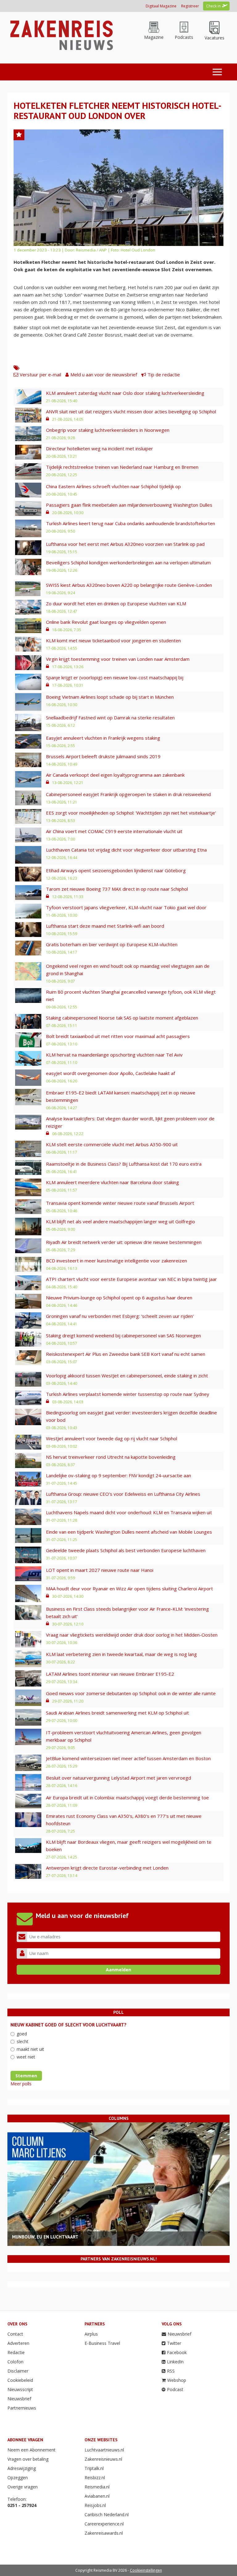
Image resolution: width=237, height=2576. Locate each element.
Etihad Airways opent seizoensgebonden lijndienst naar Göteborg (116, 870)
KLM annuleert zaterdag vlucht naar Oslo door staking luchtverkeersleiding (125, 393)
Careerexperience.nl (104, 2524)
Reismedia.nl (97, 2487)
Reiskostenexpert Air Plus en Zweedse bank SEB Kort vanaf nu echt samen (126, 1354)
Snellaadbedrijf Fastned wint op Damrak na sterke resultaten (110, 718)
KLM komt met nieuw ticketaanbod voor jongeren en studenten (113, 640)
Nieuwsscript (20, 2389)
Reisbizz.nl (95, 2478)
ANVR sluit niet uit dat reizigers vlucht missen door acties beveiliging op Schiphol (131, 411)
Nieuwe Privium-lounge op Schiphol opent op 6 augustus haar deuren (119, 1298)
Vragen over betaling (28, 2459)
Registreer (190, 6)
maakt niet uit (30, 2049)
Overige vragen (23, 2487)
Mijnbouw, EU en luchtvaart (45, 2237)
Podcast (175, 2389)
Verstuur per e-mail (40, 374)
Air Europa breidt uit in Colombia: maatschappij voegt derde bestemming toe (127, 1797)
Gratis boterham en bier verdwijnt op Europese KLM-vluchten (112, 944)
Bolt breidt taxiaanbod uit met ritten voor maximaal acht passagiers (118, 1036)
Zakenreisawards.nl (104, 2533)
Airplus (91, 2334)
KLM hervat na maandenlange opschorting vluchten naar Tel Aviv (114, 1055)
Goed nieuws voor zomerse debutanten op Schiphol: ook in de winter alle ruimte (131, 1693)
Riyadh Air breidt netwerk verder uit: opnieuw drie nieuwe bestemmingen (124, 1242)
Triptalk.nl (94, 2468)
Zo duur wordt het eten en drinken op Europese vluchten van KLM (116, 603)
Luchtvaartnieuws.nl (104, 2450)
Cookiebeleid (20, 2380)
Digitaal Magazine (161, 6)
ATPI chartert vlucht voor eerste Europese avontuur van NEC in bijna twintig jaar (131, 1279)
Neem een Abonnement (31, 2450)
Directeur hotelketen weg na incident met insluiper (100, 448)
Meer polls (21, 2084)
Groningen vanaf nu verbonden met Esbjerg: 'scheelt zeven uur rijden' (120, 1316)
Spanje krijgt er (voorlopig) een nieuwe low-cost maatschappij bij (115, 677)
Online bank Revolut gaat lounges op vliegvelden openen (106, 622)
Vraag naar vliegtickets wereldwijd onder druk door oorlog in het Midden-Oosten (132, 1635)
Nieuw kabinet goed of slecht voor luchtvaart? (69, 2025)
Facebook (177, 2352)
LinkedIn (175, 2362)
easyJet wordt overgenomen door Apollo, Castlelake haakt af (110, 1073)
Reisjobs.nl (95, 2505)
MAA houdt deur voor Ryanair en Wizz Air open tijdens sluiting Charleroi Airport (129, 1589)
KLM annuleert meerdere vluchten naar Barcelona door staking (112, 1182)
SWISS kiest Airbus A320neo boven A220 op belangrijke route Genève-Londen (129, 585)
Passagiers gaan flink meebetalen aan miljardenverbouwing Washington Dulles (129, 505)
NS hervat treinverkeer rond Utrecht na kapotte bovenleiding (111, 1457)
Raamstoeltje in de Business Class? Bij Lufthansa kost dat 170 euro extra (124, 1164)
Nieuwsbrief (19, 2399)
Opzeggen (18, 2478)
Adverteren (18, 2343)
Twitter (174, 2343)
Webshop (177, 2380)
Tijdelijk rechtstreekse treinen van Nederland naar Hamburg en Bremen (122, 467)
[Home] (61, 35)
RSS (171, 2371)
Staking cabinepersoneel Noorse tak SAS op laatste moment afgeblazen (122, 1018)
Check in (213, 6)
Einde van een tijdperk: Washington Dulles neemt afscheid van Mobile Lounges (129, 1532)
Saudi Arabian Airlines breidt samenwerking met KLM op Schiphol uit (117, 1713)
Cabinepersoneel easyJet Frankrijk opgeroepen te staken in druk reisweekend (128, 794)
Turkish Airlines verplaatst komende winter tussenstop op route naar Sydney (128, 1394)
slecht (23, 2041)
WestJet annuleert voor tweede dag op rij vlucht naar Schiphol (112, 1438)
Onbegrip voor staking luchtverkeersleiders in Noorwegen (108, 430)
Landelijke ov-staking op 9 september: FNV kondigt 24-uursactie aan (118, 1475)
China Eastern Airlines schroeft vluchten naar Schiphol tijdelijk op (113, 486)
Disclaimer (18, 2371)
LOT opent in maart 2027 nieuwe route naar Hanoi (100, 1570)
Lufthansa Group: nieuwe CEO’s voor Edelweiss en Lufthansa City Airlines (123, 1494)
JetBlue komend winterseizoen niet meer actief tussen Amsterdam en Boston (128, 1758)
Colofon (15, 2362)
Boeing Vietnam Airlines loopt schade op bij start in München (110, 697)
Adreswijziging (22, 2468)
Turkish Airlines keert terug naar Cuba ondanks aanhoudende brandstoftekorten (131, 523)
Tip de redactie (164, 374)
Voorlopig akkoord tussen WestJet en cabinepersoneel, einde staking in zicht (127, 1376)
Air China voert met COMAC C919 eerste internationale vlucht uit (114, 831)
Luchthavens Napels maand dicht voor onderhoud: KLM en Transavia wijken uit (129, 1512)
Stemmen (26, 2076)
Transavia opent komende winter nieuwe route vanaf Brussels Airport (120, 1203)
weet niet (26, 2057)
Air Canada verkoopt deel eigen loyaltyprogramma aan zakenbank (115, 775)
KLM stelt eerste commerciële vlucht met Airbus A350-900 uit (112, 1144)
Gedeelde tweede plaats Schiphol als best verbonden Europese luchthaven (126, 1550)
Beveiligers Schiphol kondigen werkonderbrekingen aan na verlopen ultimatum (128, 562)
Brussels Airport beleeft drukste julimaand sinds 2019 (103, 756)
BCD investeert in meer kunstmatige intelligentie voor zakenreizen (116, 1261)
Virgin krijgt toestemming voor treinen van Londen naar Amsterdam (118, 659)
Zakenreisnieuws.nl (103, 2459)
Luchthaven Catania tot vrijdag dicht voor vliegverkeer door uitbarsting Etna (126, 850)
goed (22, 2034)
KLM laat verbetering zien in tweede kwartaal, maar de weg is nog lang (121, 1654)
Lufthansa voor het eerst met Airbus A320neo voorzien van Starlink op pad (125, 544)
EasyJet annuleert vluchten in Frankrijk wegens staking (103, 738)
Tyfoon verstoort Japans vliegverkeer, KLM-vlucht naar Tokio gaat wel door (126, 907)
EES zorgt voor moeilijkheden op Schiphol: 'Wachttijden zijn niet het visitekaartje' (131, 813)
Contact (15, 2334)
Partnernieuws (22, 2408)
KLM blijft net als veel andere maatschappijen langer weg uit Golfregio (121, 1221)
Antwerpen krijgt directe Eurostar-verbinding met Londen (107, 1868)
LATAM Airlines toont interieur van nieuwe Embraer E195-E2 (110, 1674)
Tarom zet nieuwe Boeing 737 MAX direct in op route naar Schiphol (117, 889)
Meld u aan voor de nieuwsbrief (104, 374)
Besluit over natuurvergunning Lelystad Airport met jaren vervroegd (118, 1778)
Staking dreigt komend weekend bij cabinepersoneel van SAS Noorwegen (123, 1335)
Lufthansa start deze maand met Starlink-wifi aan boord (105, 926)
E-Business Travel (102, 2343)
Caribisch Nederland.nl (107, 2515)
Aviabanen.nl (97, 2496)
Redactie (16, 2352)
